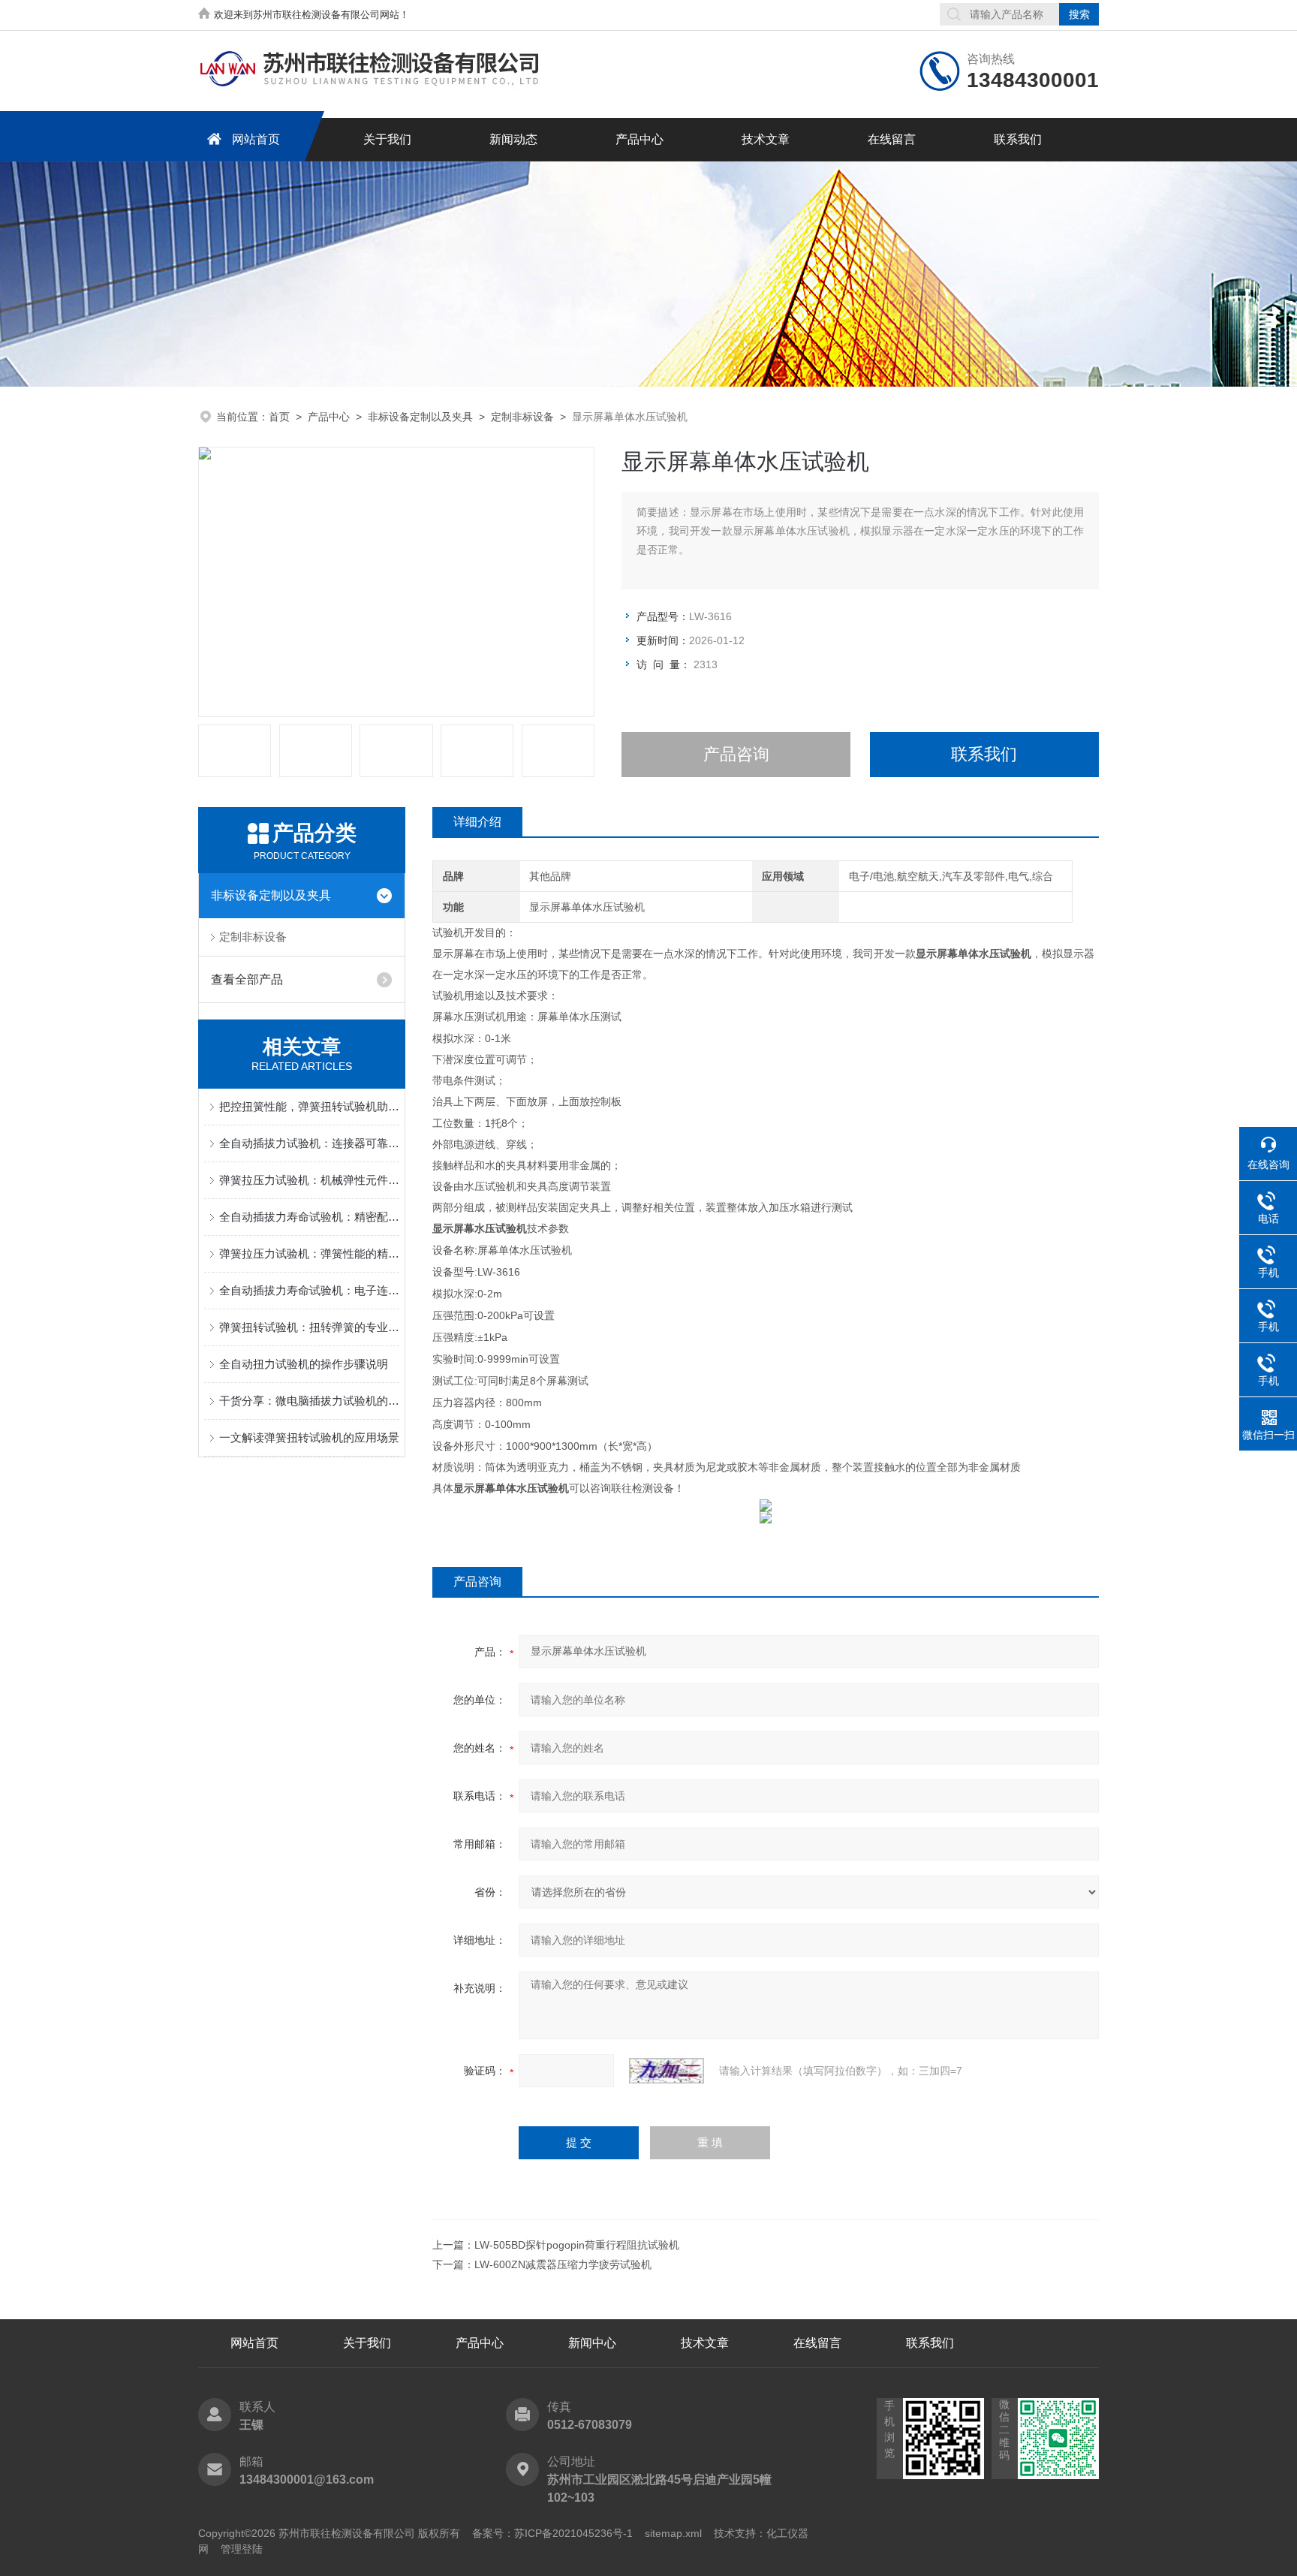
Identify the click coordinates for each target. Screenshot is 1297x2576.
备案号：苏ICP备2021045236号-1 (552, 2533)
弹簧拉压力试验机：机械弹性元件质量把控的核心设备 (309, 1180)
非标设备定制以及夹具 (420, 417)
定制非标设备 (522, 417)
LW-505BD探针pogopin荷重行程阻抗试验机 (577, 2245)
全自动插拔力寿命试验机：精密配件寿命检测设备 (309, 1217)
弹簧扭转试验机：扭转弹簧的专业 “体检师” (309, 1327)
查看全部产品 (247, 979)
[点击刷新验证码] (667, 2071)
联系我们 (1018, 139)
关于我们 (387, 139)
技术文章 (766, 139)
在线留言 (892, 139)
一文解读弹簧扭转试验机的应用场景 (309, 1437)
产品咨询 (736, 754)
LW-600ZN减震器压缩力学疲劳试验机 (563, 2264)
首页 (279, 417)
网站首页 (256, 139)
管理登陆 (242, 2549)
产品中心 (639, 139)
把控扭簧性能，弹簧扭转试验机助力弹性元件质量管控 (309, 1106)
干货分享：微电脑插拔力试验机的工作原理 (309, 1401)
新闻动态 (513, 139)
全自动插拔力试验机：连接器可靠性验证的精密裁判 (309, 1143)
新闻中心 (592, 2343)
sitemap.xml (673, 2533)
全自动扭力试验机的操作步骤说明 (304, 1364)
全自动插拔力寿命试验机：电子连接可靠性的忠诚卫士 (309, 1290)
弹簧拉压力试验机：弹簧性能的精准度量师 (309, 1253)
